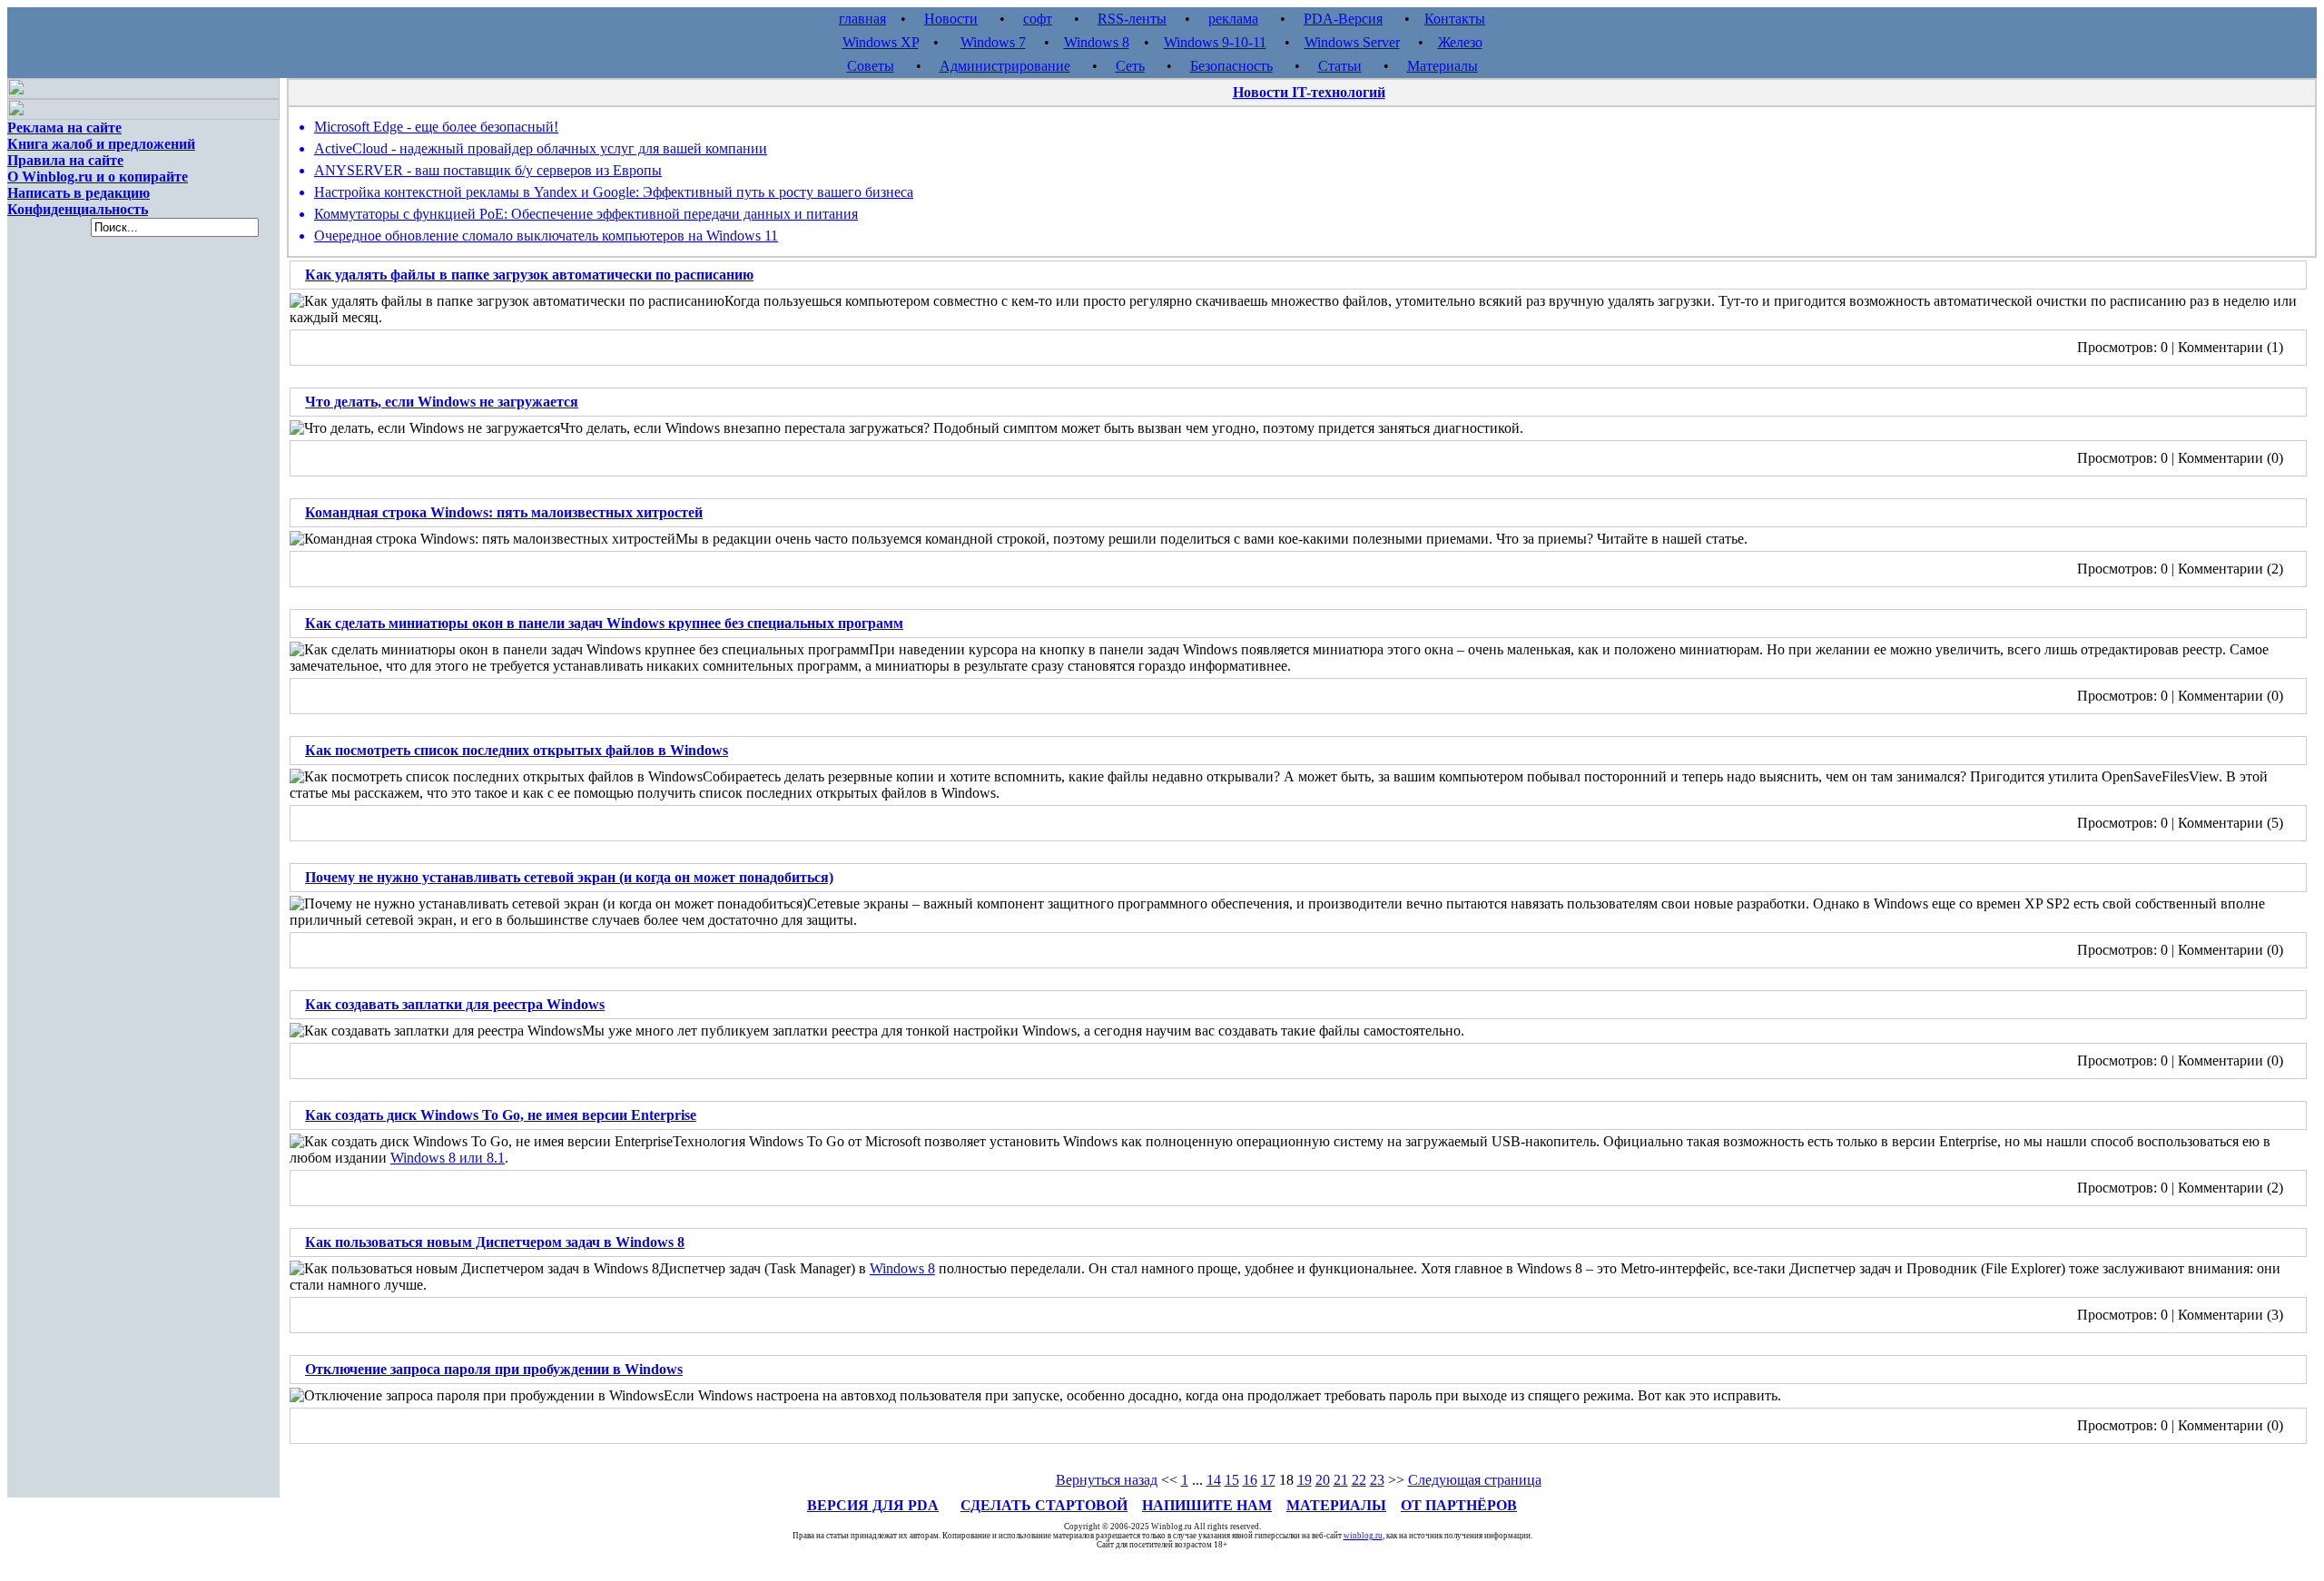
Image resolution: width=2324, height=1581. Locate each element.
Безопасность (1231, 66)
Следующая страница (1475, 1480)
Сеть (1130, 66)
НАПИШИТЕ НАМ (1207, 1505)
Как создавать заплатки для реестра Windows (455, 1004)
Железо (1460, 42)
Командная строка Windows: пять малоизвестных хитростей (504, 512)
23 (1377, 1480)
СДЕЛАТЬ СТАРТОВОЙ (1044, 1505)
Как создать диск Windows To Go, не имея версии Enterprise (501, 1115)
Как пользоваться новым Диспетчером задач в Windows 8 (495, 1242)
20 (1323, 1480)
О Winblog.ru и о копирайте (98, 177)
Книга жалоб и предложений (101, 144)
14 (1214, 1480)
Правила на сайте (65, 160)
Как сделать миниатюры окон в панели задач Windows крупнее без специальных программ (604, 623)
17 (1268, 1480)
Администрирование (1005, 66)
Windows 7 (993, 42)
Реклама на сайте (64, 128)
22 (1359, 1480)
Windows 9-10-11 (1215, 42)
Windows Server (1352, 42)
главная (862, 19)
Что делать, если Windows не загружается (442, 402)
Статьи (1340, 66)
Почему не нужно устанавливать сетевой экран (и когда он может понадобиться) (569, 877)
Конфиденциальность (78, 209)
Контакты (1455, 19)
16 (1250, 1480)
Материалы (1443, 66)
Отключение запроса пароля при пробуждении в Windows (494, 1369)
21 (1341, 1480)
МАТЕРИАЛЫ (1336, 1505)
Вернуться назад (1107, 1480)
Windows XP (881, 42)
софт (1038, 19)
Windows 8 (1097, 42)
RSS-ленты (1132, 19)
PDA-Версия (1343, 19)
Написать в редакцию (79, 193)
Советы (871, 66)
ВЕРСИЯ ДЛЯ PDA (873, 1505)
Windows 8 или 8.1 (448, 1158)
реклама (1233, 19)
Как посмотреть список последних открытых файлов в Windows (517, 750)
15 (1232, 1480)
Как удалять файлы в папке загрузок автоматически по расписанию (529, 275)
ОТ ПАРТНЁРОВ (1459, 1505)
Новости (951, 19)
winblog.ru (1363, 1536)
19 (1305, 1480)
